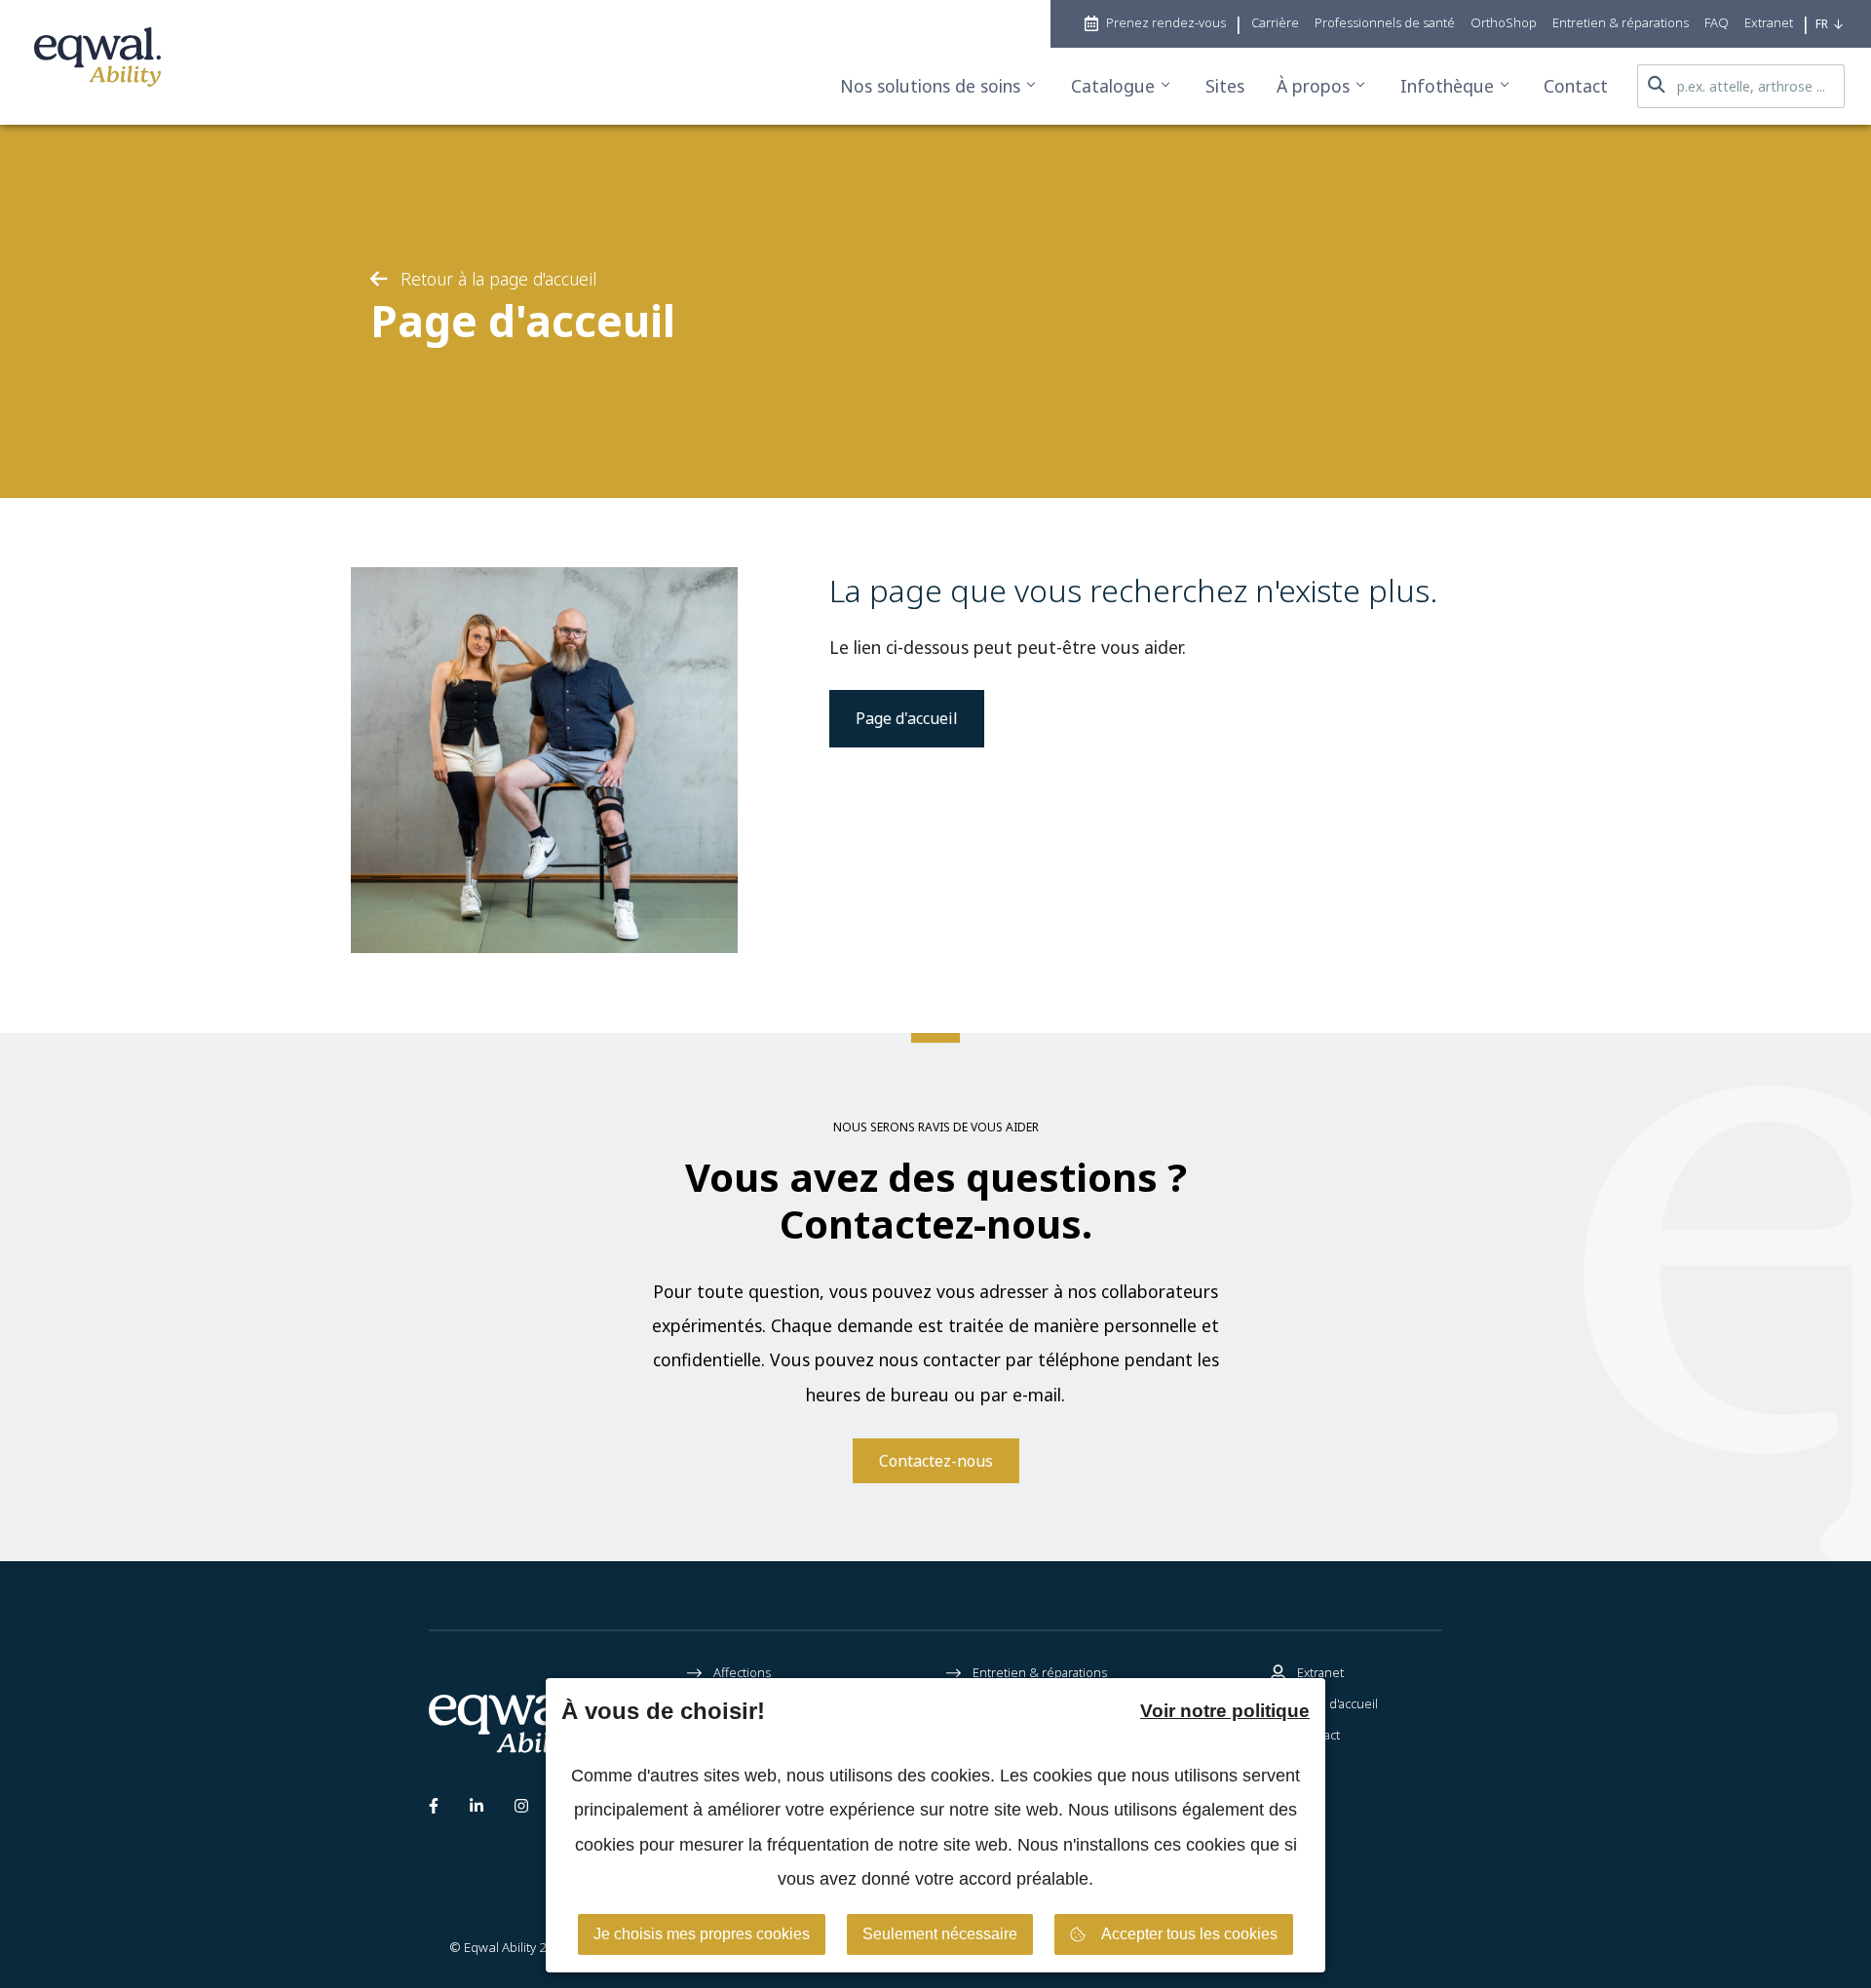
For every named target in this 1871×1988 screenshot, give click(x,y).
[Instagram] (521, 1810)
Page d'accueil (907, 718)
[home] (97, 62)
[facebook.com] (434, 1810)
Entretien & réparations (1040, 1672)
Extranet (1320, 1672)
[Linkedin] (477, 1810)
